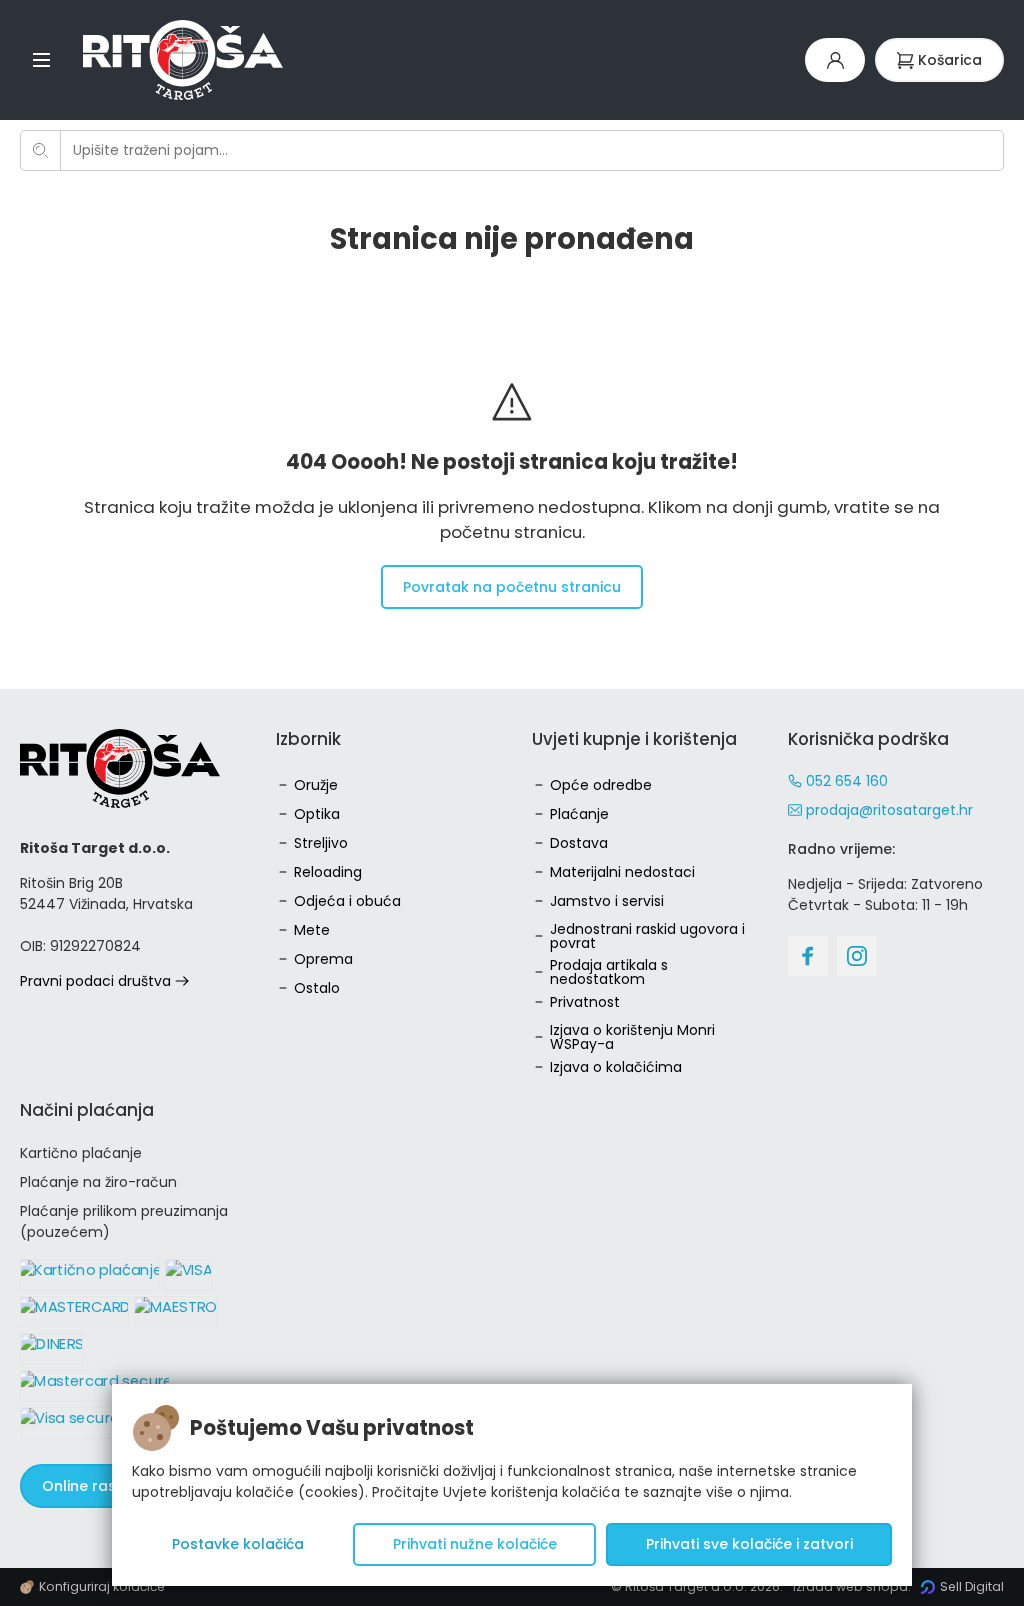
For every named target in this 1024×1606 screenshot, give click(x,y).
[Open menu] (41, 59)
